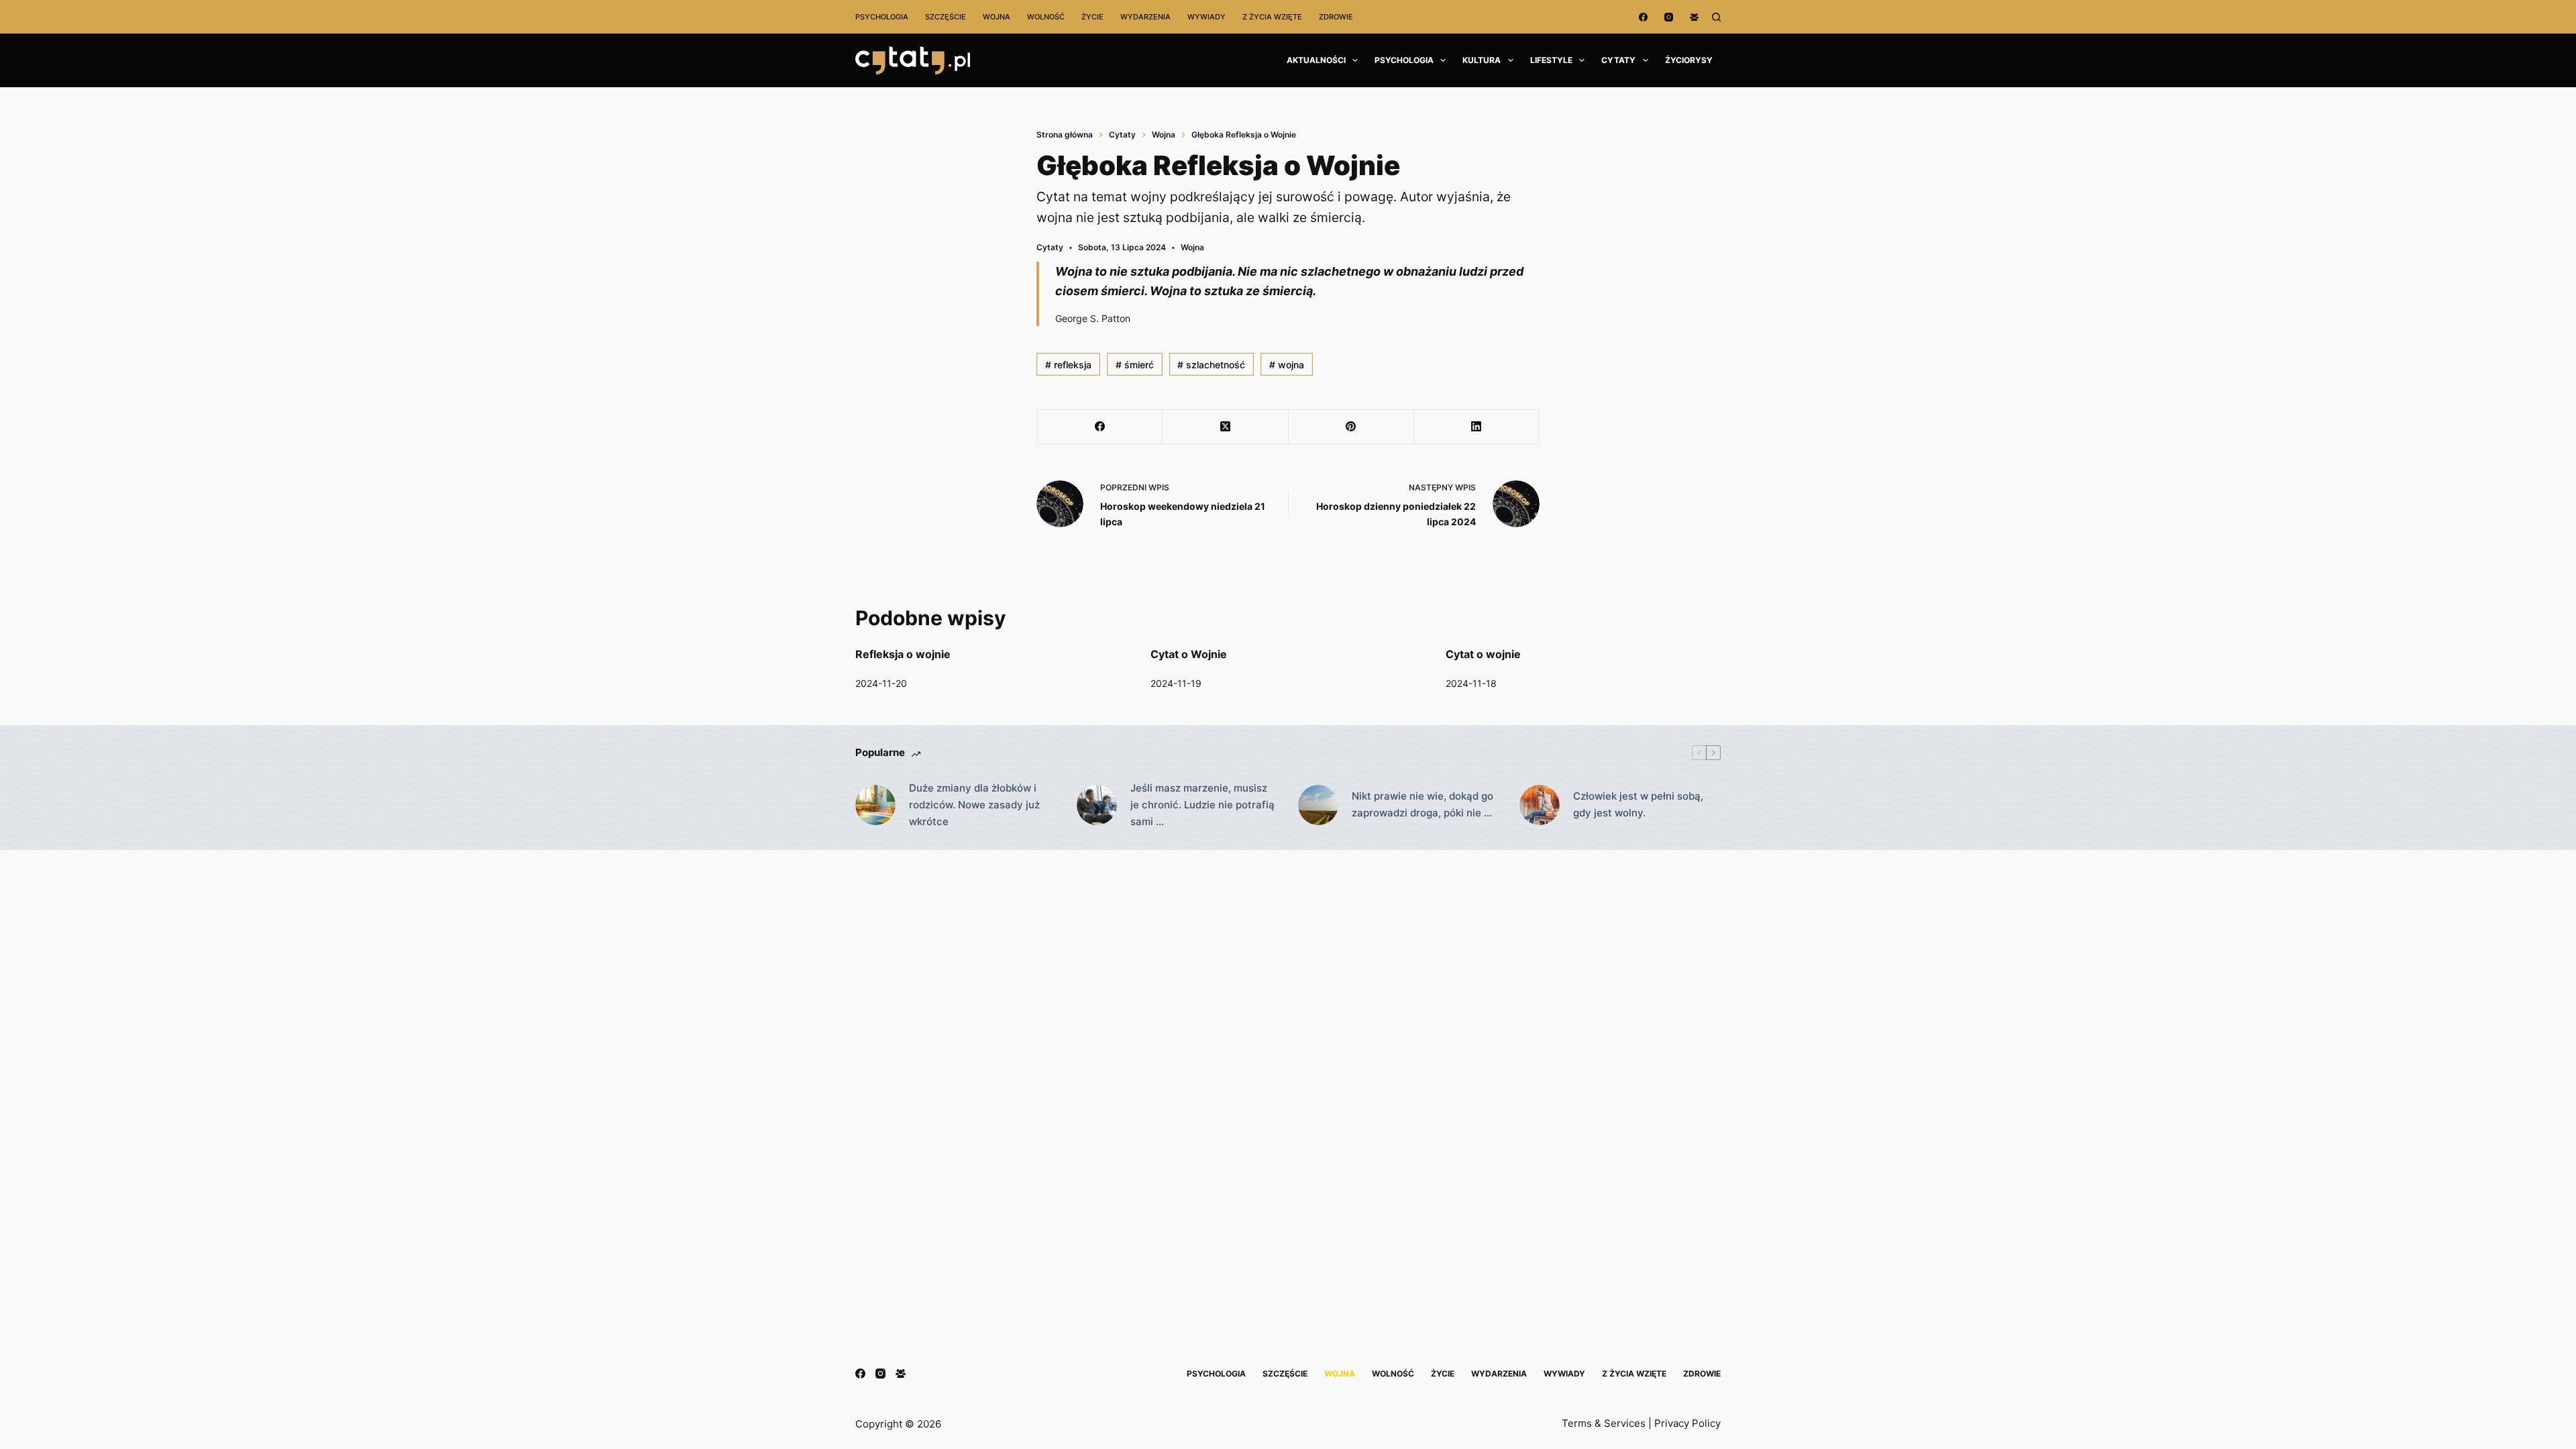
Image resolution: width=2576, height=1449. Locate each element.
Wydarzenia (1145, 17)
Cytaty (1618, 60)
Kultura (1482, 60)
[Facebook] (1643, 17)
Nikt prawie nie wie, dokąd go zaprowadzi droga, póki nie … (1423, 804)
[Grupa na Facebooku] (1694, 17)
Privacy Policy (1687, 1423)
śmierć (1135, 365)
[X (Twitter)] (1225, 427)
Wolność (1046, 17)
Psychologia (882, 17)
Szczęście (946, 17)
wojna (1287, 365)
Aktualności (1316, 60)
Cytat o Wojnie (1189, 654)
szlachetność (1211, 365)
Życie (1092, 17)
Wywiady (1206, 17)
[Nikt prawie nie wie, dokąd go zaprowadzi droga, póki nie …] (1318, 805)
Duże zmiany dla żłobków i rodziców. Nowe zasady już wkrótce (974, 805)
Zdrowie (1336, 17)
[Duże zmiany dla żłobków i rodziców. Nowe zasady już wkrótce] (875, 805)
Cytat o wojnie (1483, 654)
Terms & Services (1604, 1423)
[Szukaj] (1716, 17)
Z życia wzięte (1272, 17)
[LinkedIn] (1477, 427)
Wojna (997, 17)
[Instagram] (1669, 17)
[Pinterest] (1351, 427)
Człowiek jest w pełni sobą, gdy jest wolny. (1638, 804)
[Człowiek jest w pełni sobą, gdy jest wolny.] (1540, 805)
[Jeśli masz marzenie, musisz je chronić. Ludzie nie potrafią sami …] (1097, 805)
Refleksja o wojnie (903, 654)
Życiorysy (1689, 60)
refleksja (1068, 365)
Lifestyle (1551, 60)
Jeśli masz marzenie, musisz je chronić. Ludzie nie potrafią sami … (1202, 805)
